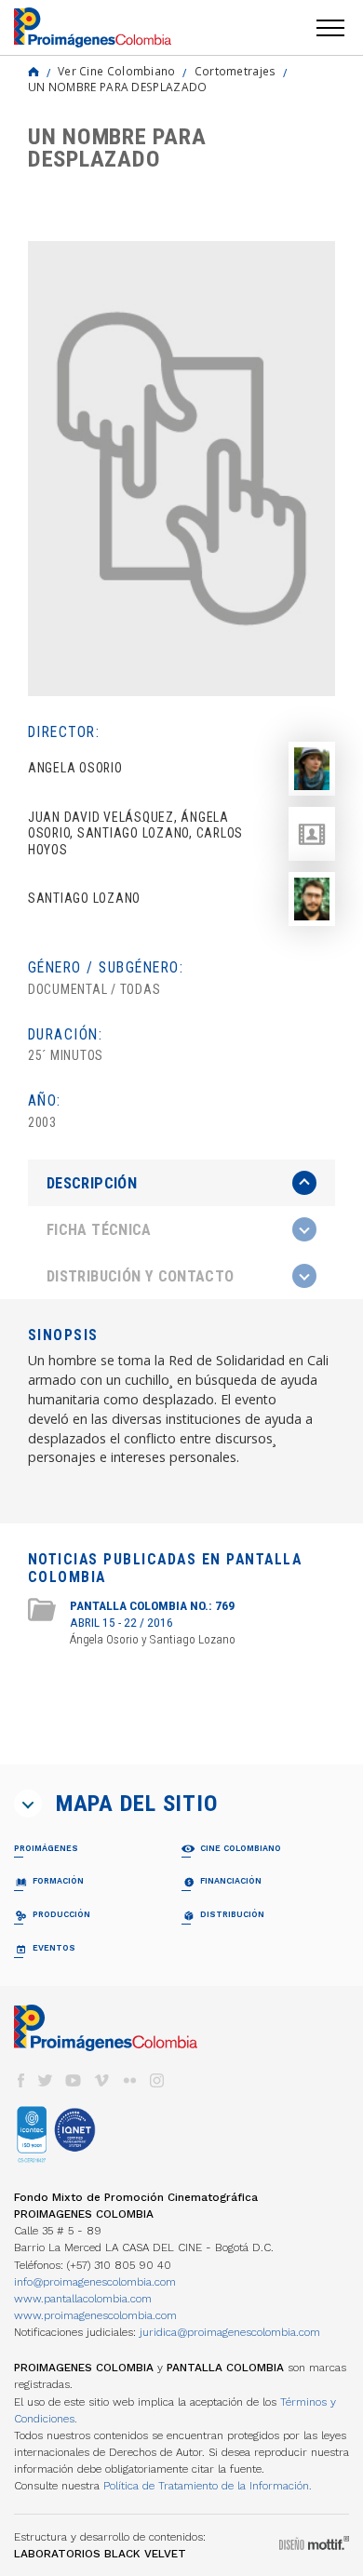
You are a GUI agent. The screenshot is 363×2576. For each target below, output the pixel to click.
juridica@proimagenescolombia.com (230, 2332)
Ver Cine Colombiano (117, 71)
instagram (157, 2080)
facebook (20, 2080)
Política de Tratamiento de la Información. (208, 2486)
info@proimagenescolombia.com (95, 2282)
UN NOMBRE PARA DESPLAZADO (117, 87)
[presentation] (181, 1183)
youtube (74, 2080)
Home (34, 72)
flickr (129, 2080)
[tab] (181, 1183)
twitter (46, 2080)
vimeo (101, 2080)
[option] (181, 469)
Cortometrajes (235, 71)
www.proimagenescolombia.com (95, 2315)
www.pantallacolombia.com (83, 2299)
